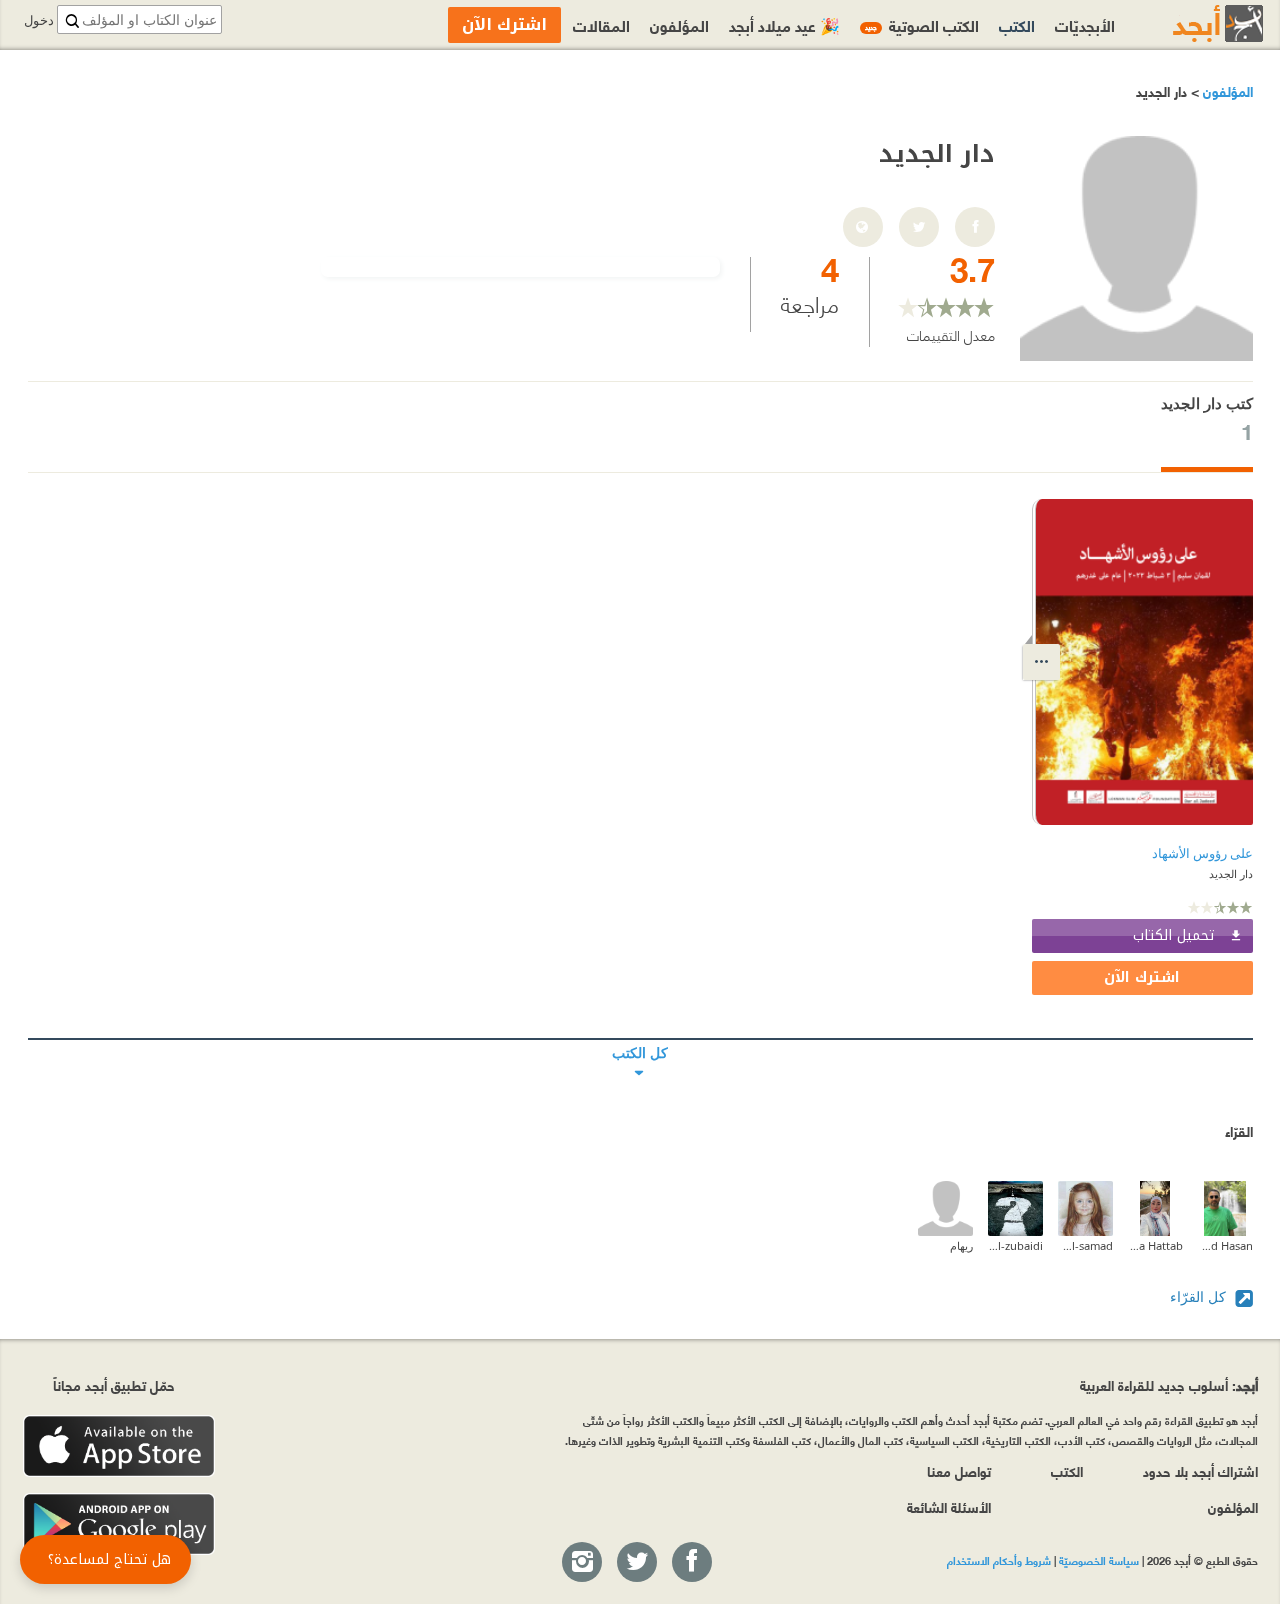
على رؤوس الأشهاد (1202, 853)
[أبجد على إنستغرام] (581, 1563)
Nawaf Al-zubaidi (1015, 1245)
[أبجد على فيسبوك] (691, 1563)
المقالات (601, 24)
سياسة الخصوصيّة (1099, 1560)
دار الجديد (1231, 873)
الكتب (1017, 24)
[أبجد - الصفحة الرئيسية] (1193, 23)
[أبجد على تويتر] (636, 1563)
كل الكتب (640, 1039)
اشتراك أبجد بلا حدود (1200, 1470)
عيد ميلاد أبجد (784, 24)
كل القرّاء (1200, 1296)
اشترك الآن (1142, 977)
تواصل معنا (959, 1470)
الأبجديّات (1085, 24)
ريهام (961, 1245)
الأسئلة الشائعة (949, 1506)
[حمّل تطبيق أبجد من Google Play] (119, 1524)
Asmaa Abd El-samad (1085, 1245)
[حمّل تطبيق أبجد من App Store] (119, 1446)
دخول (39, 20)
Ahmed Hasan (1225, 1245)
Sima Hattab (1155, 1245)
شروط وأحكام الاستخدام (999, 1560)
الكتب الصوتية (922, 24)
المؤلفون (1226, 90)
